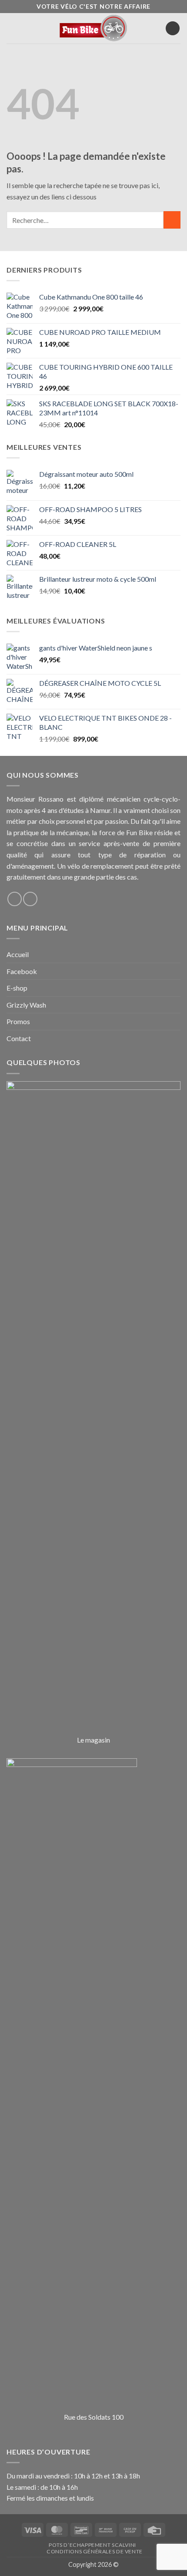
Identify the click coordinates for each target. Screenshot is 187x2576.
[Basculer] (175, 954)
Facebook (22, 971)
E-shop (17, 988)
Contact (19, 1038)
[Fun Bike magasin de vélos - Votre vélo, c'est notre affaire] (94, 28)
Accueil (18, 954)
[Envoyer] (172, 220)
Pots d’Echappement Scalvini (92, 2545)
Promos (18, 1021)
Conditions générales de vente (95, 2551)
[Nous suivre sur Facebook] (15, 899)
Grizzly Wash (26, 1005)
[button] (12, 29)
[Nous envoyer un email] (30, 899)
